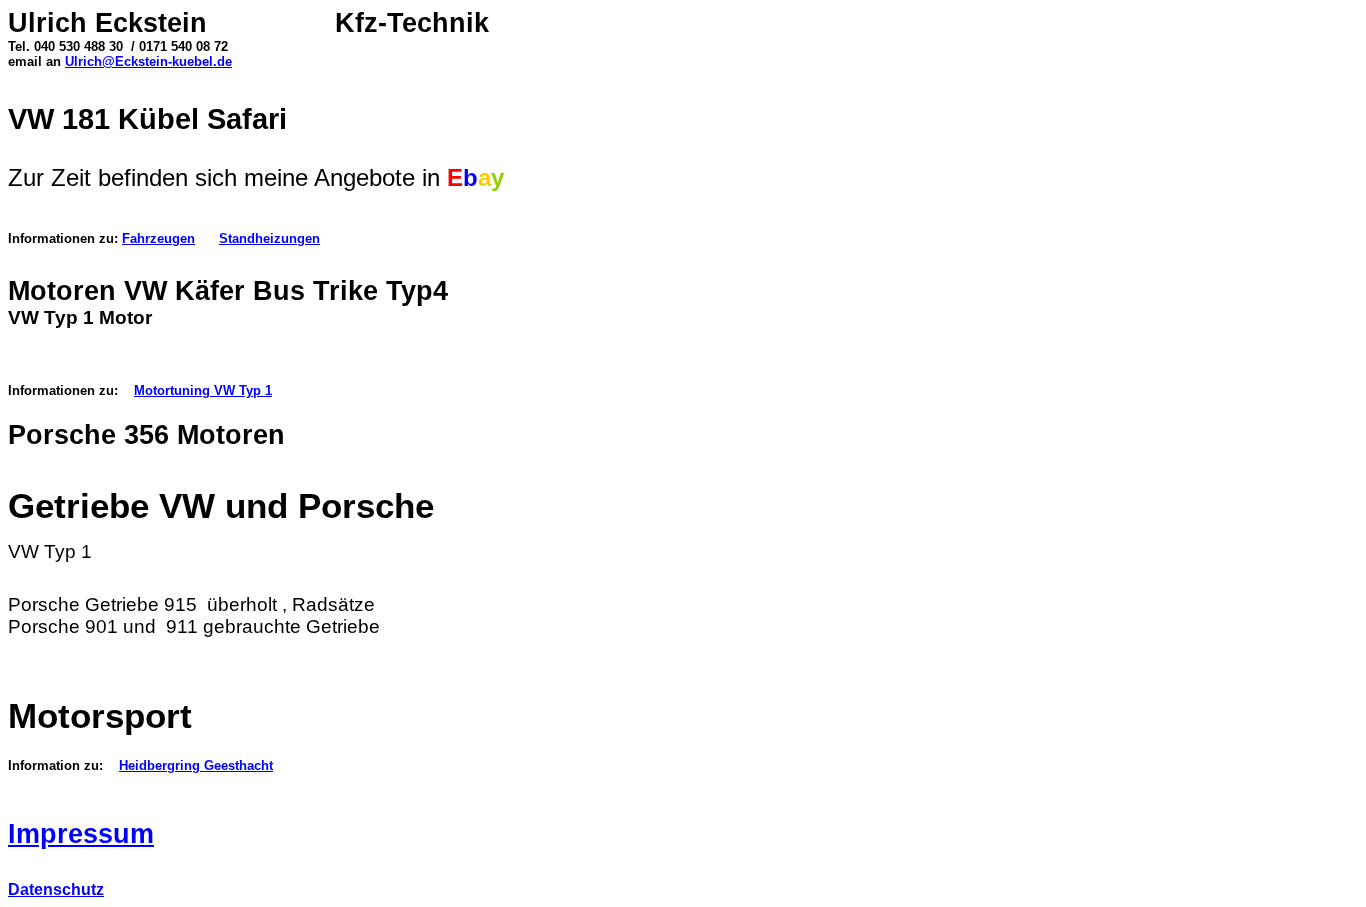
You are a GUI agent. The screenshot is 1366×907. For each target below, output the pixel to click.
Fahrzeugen (158, 238)
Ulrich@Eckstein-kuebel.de (148, 61)
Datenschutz (56, 889)
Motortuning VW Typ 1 (203, 390)
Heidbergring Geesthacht (196, 765)
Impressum (81, 834)
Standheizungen (269, 238)
